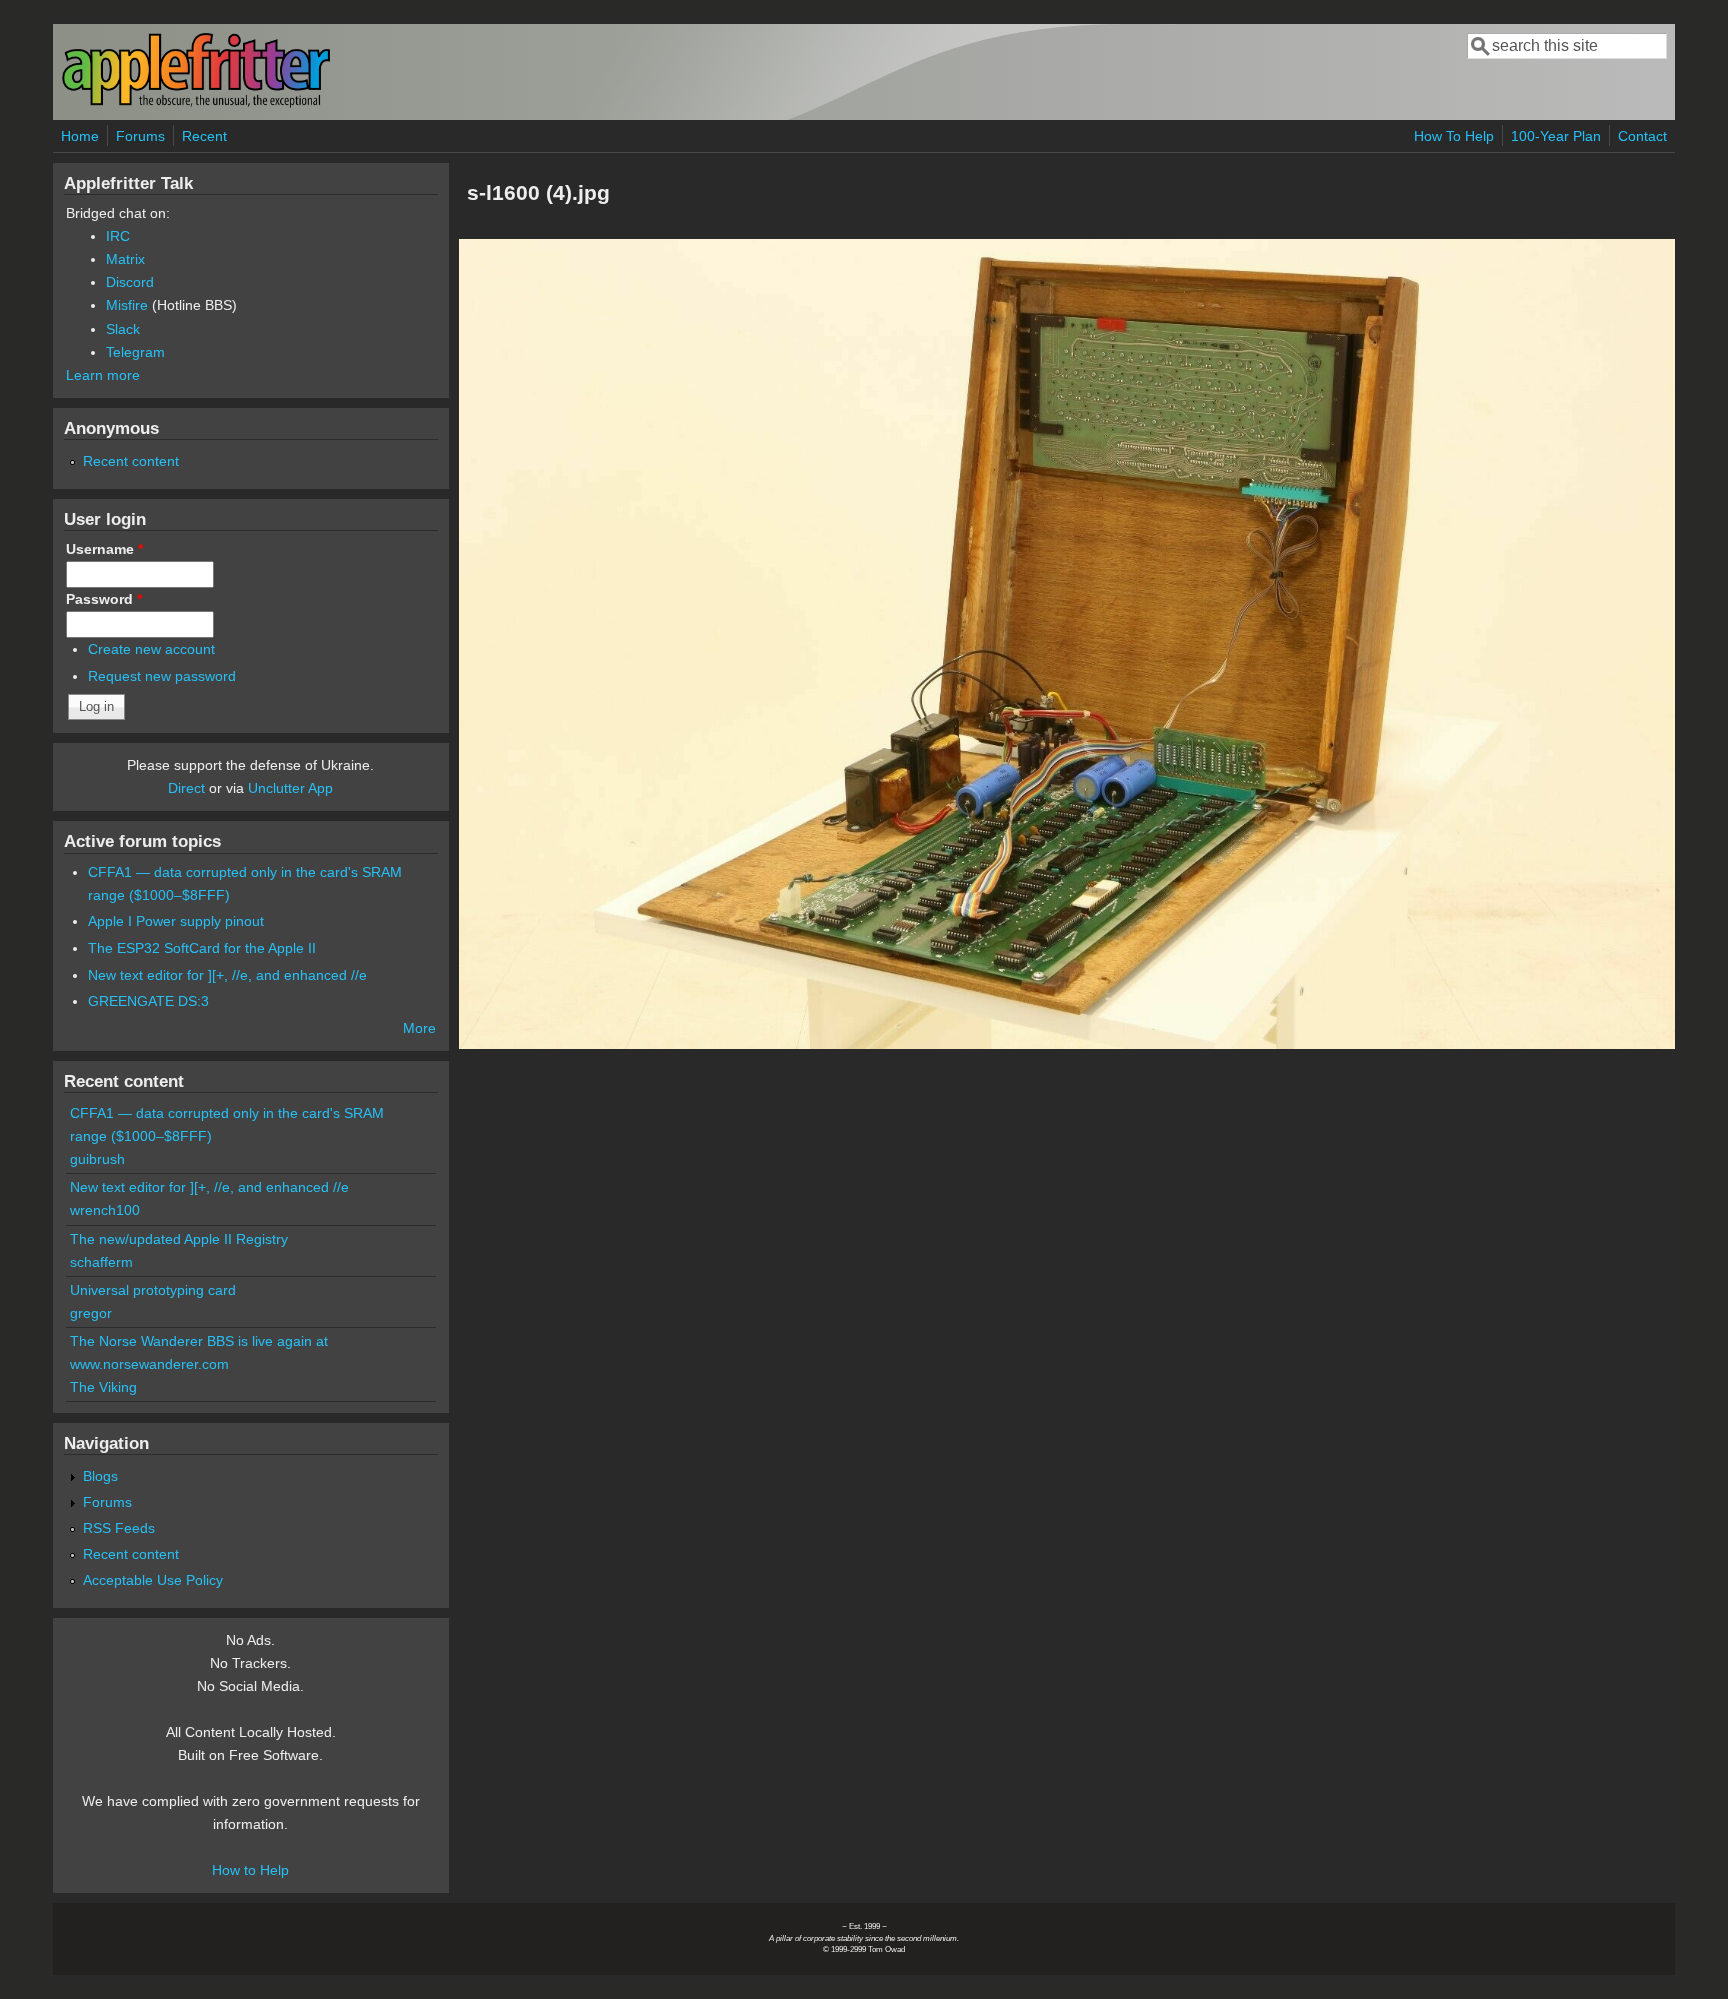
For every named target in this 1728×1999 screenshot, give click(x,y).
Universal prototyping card (153, 1290)
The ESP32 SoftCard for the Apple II (202, 948)
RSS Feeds (119, 1528)
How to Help (250, 1870)
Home (80, 136)
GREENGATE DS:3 (148, 1001)
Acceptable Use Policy (153, 1580)
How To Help (1454, 136)
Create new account (151, 649)
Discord (130, 282)
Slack (123, 329)
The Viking (103, 1387)
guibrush (97, 1159)
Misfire (127, 305)
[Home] (196, 103)
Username (104, 549)
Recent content (131, 461)
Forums (140, 136)
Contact (1642, 136)
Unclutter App (290, 788)
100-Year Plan (1556, 136)
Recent (204, 136)
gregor (91, 1313)
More (419, 1028)
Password (104, 599)
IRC (118, 236)
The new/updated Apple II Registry (179, 1239)
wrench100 (105, 1210)
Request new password (162, 676)
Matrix (125, 259)
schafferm (101, 1262)
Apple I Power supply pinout (176, 921)
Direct (186, 788)
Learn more (103, 375)
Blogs (100, 1476)
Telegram (135, 352)
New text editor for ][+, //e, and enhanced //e (227, 975)
